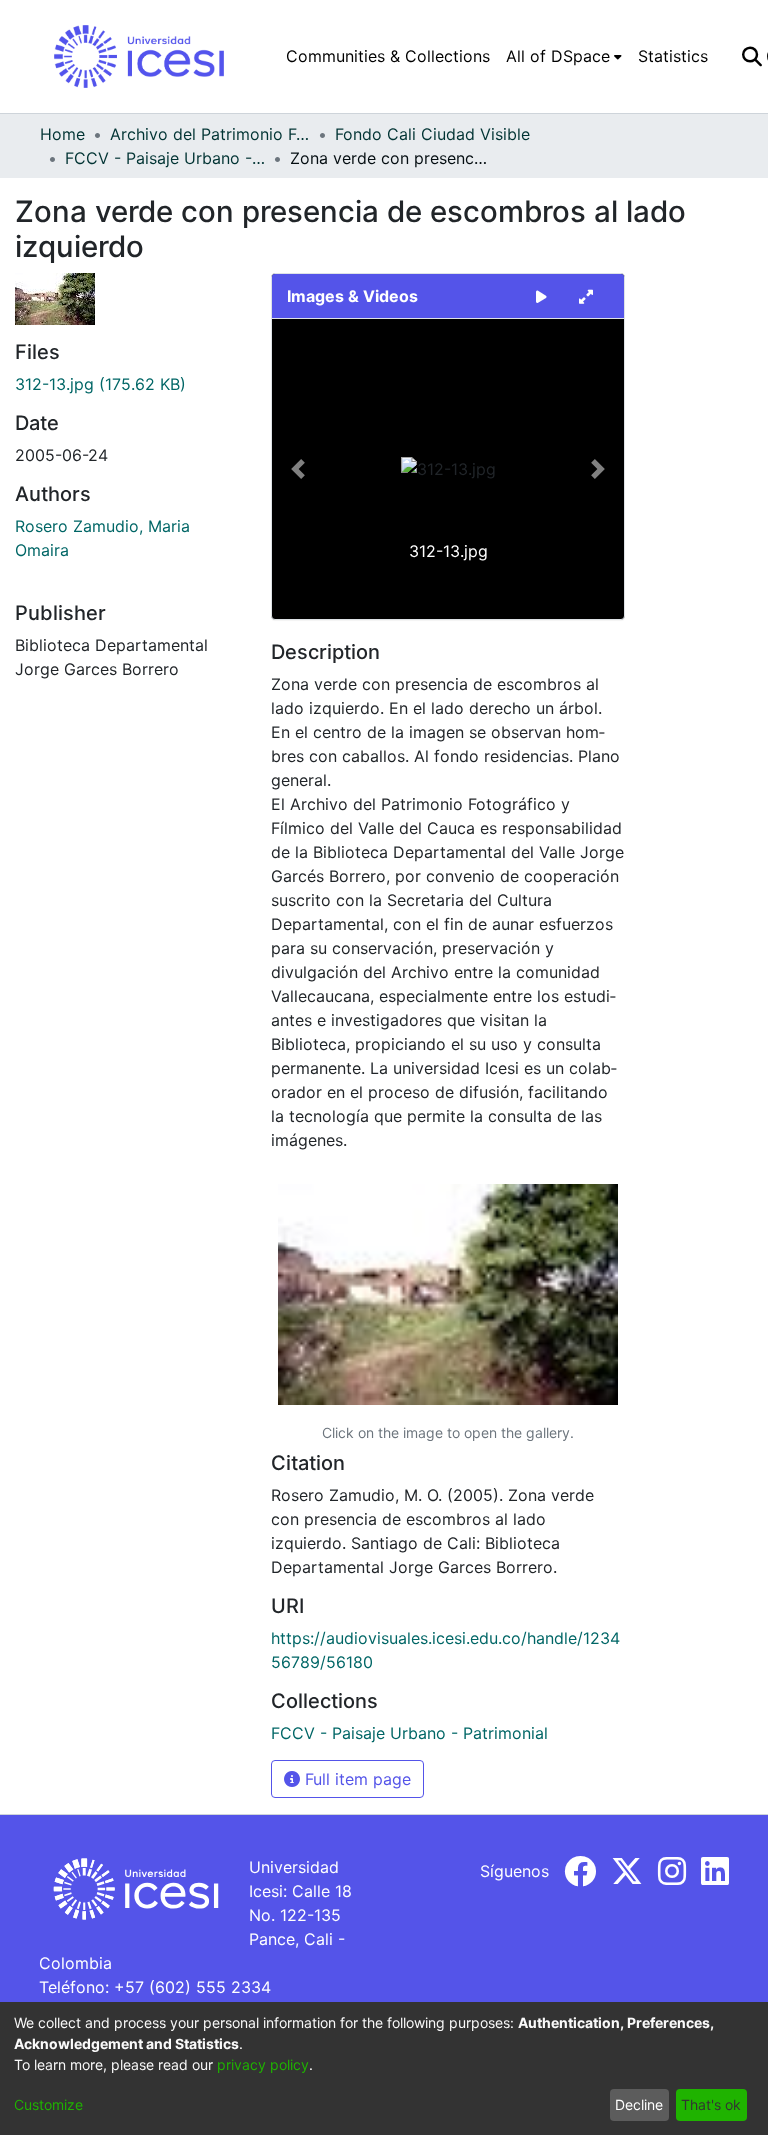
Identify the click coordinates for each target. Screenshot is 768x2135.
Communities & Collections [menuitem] (388, 56)
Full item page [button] (355, 1779)
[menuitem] (564, 56)
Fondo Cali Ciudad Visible (432, 134)
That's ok (711, 2104)
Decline (639, 2104)
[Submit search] (751, 56)
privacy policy (263, 2064)
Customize (48, 2104)
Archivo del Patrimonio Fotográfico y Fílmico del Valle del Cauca (210, 134)
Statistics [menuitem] (673, 56)
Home (62, 134)
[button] (298, 469)
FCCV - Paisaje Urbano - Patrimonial (165, 158)
